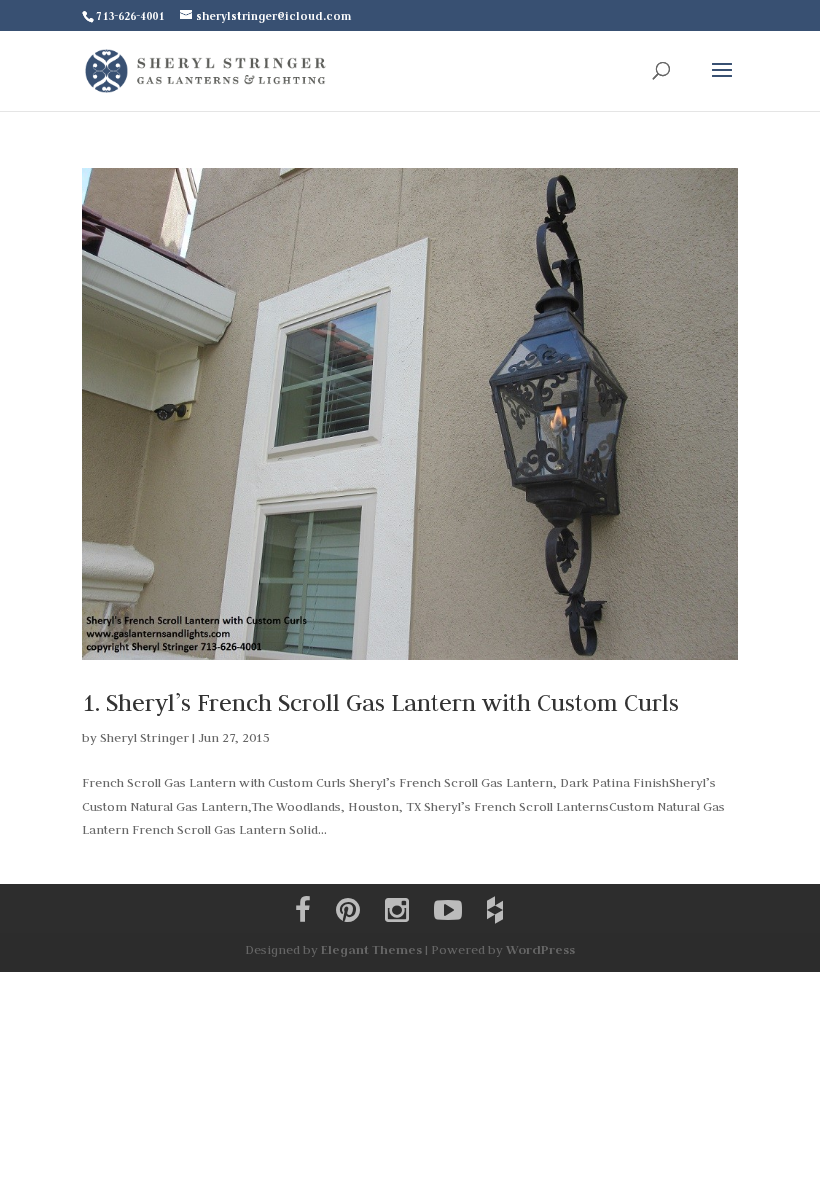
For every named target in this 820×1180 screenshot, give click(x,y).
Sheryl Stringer (144, 737)
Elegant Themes (371, 949)
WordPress (540, 949)
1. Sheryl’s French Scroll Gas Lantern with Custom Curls (380, 702)
